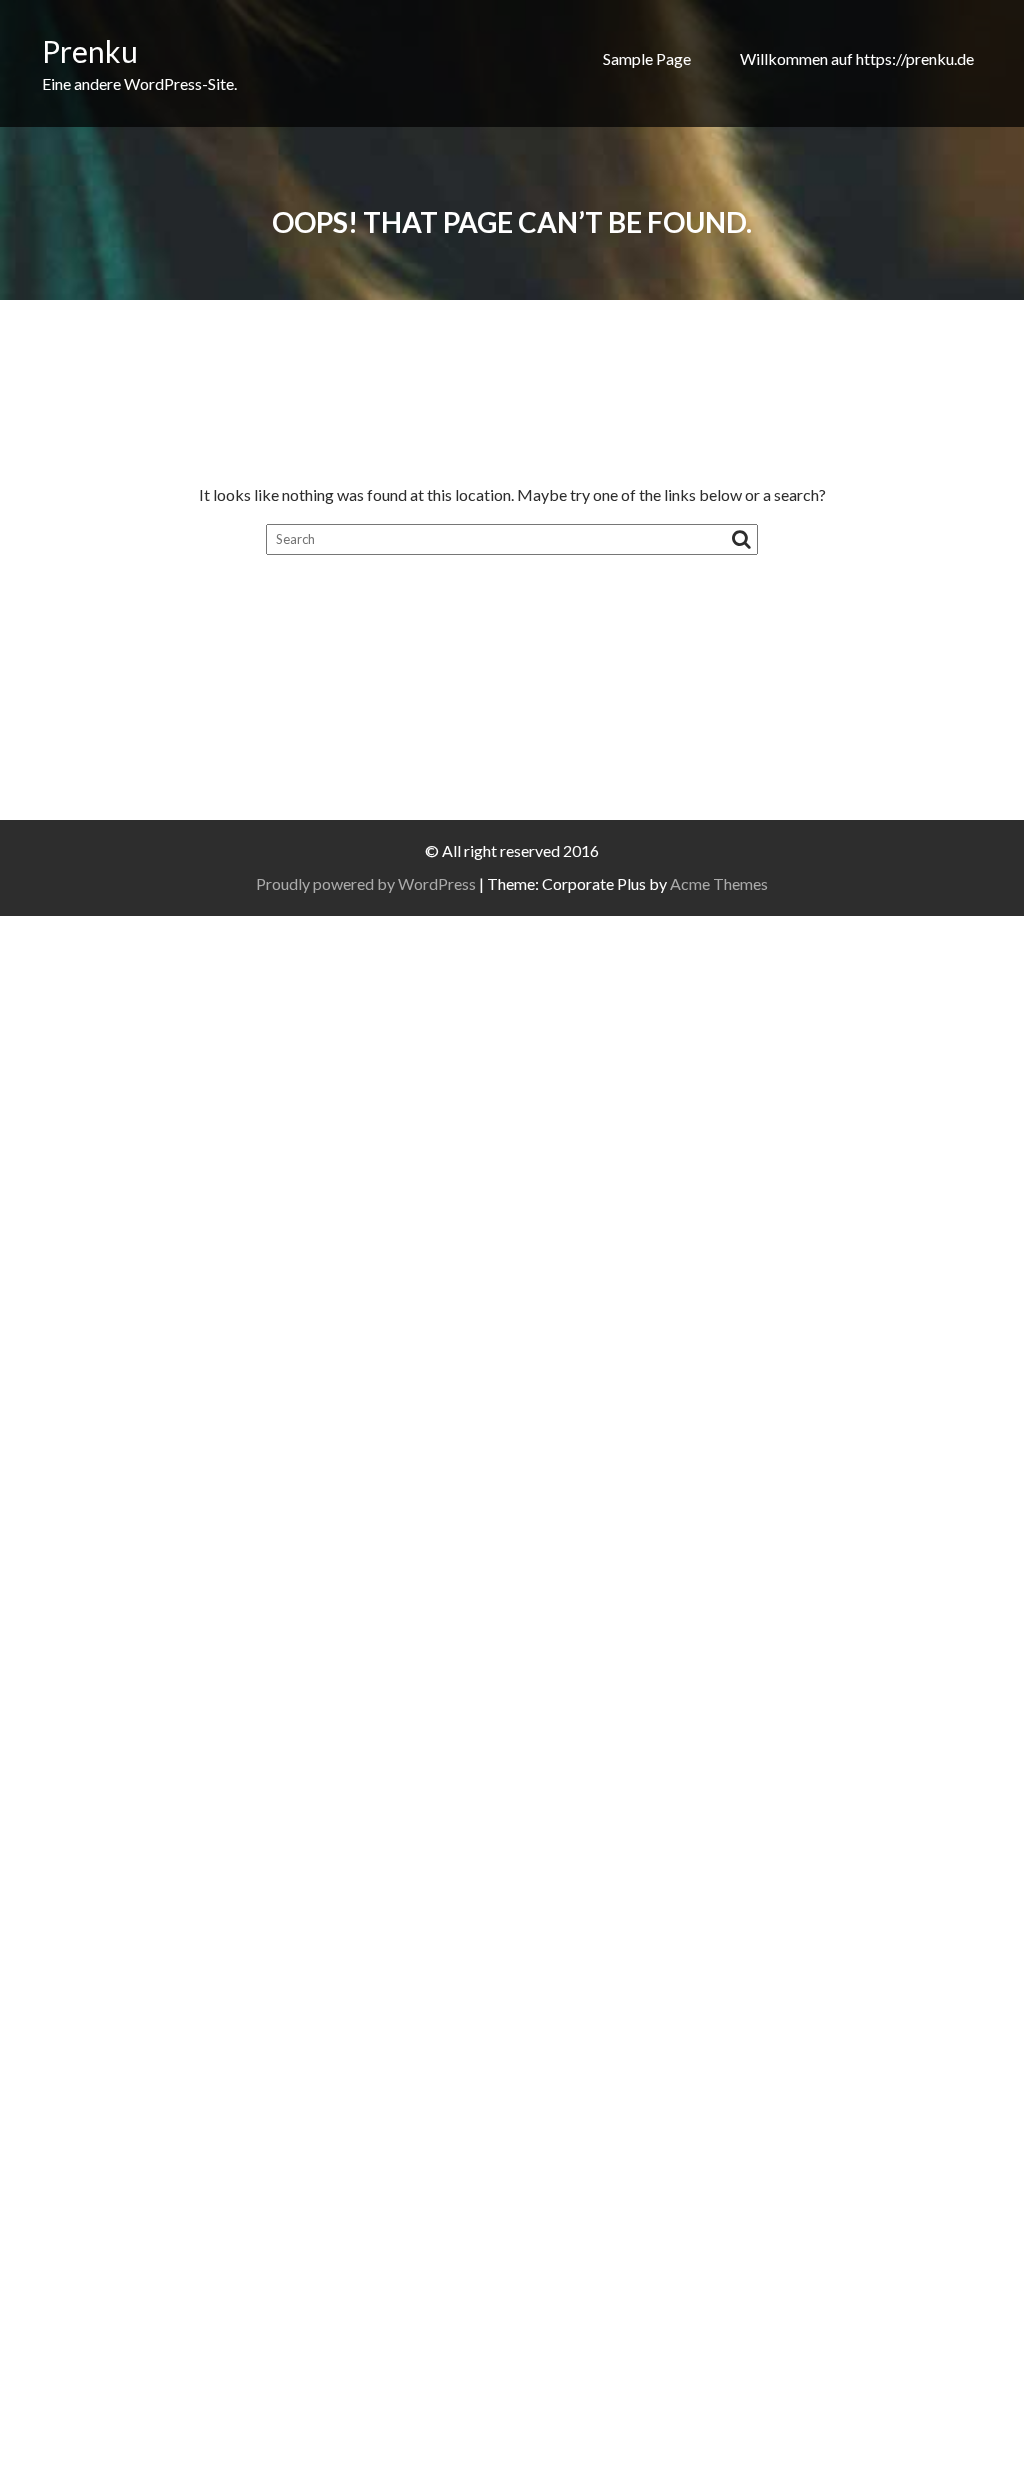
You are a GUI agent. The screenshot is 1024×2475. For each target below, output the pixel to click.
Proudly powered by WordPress (366, 883)
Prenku (90, 51)
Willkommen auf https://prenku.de (857, 58)
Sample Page (647, 58)
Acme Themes (719, 883)
